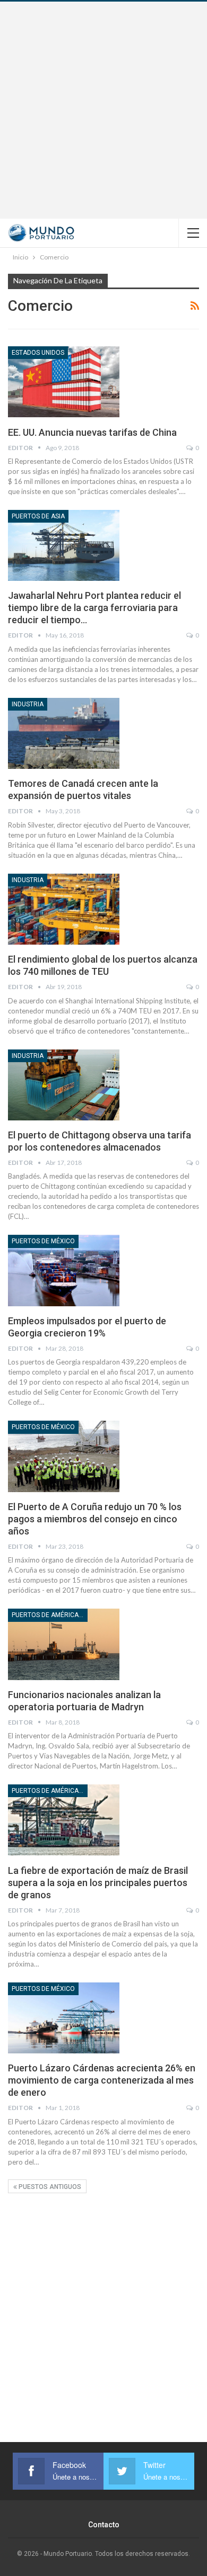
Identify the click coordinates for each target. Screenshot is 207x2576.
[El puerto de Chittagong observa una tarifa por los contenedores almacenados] (64, 1085)
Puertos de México (43, 1241)
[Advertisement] (103, 110)
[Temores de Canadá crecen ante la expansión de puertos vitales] (64, 733)
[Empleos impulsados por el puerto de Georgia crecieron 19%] (64, 1270)
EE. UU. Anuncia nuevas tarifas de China (92, 432)
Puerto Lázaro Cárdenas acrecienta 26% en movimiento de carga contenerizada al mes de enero (102, 2080)
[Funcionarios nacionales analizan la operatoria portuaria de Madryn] (64, 1644)
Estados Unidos (38, 353)
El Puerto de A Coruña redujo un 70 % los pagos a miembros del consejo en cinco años (95, 1519)
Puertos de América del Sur (50, 1615)
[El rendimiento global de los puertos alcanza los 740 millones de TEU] (64, 909)
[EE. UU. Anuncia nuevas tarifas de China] (64, 382)
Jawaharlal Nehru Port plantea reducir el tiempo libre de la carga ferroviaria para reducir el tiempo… (94, 608)
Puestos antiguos (49, 2187)
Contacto (104, 2525)
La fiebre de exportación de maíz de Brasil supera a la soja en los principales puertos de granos (98, 1883)
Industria (28, 704)
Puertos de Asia (38, 516)
